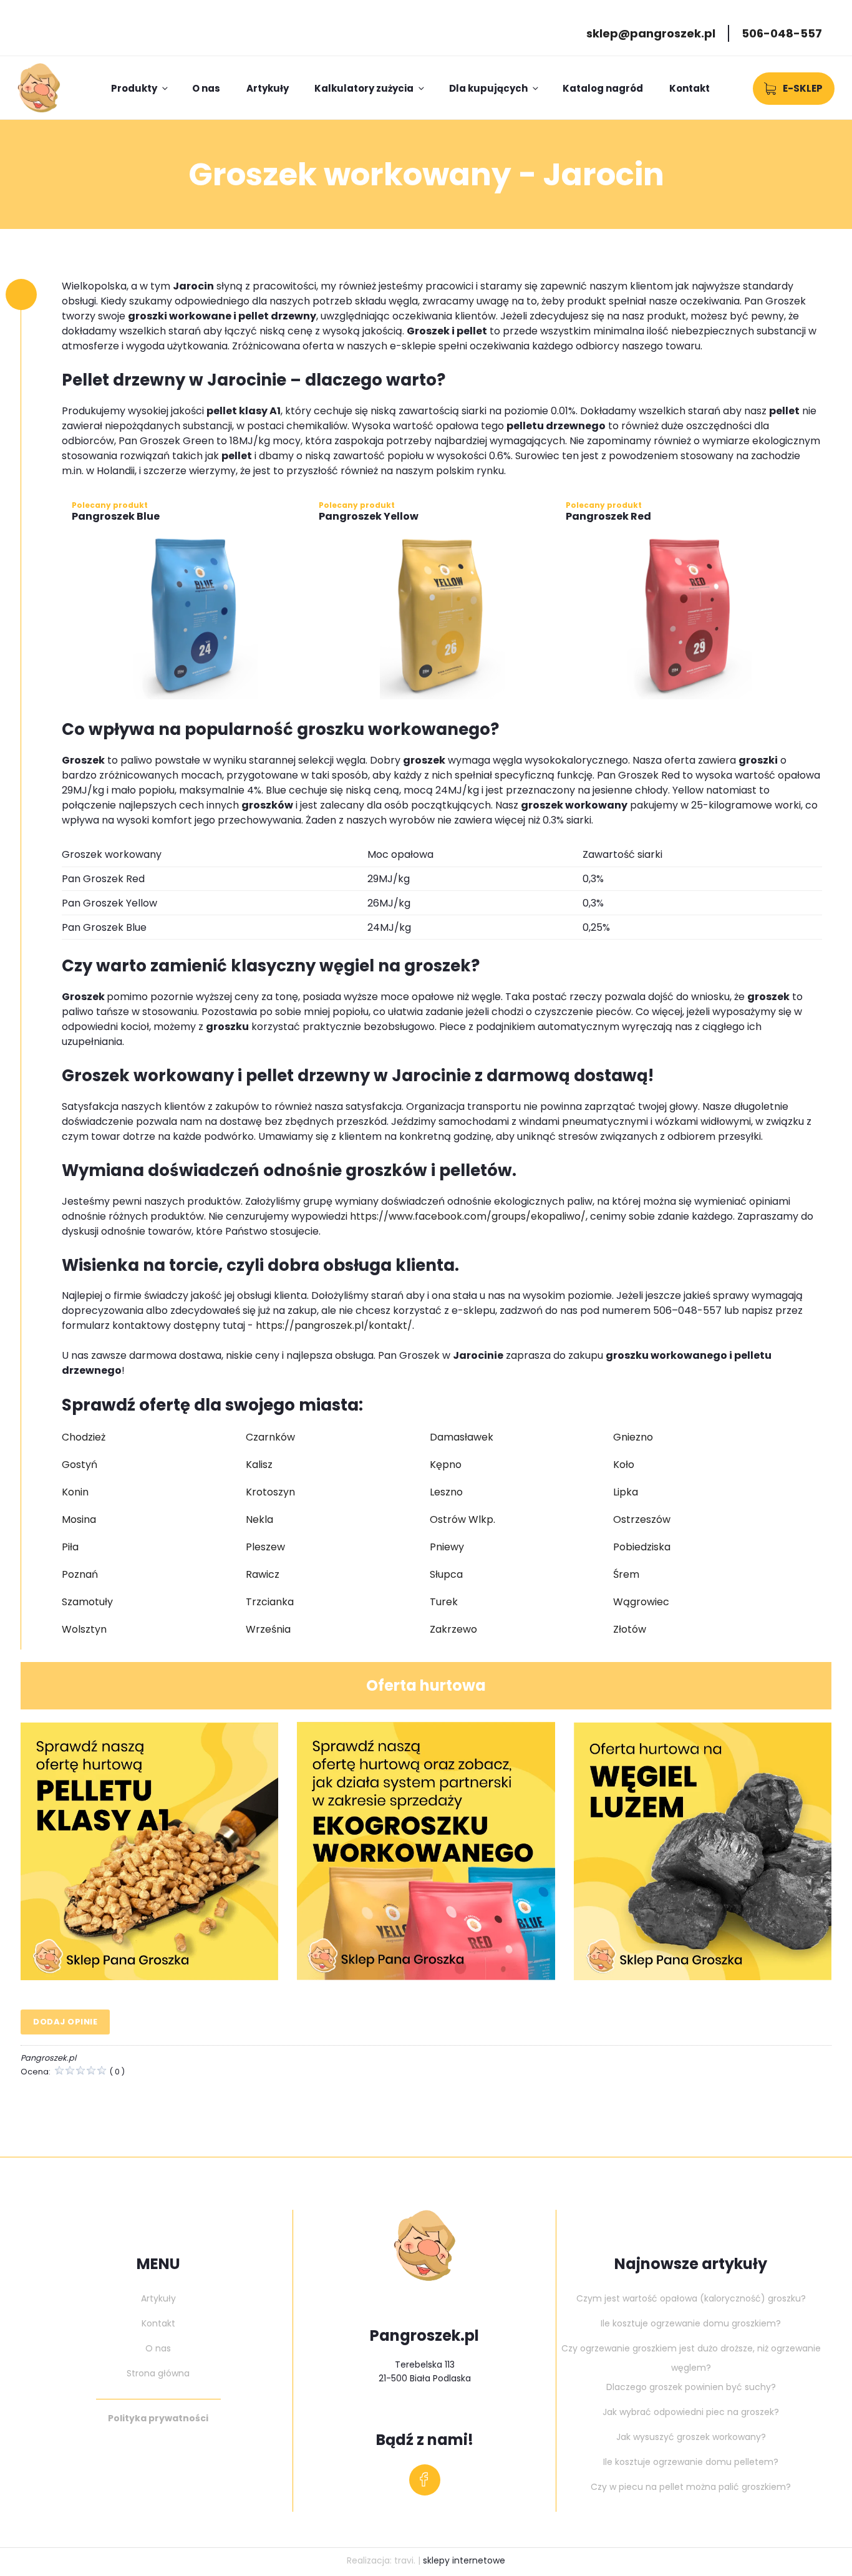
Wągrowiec (641, 1602)
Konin (75, 1492)
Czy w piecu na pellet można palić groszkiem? (691, 2487)
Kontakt (690, 88)
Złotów (630, 1629)
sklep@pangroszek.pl (651, 33)
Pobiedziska (642, 1547)
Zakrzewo (453, 1629)
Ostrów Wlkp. (462, 1519)
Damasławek (462, 1437)
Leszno (446, 1492)
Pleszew (265, 1547)
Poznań (80, 1574)
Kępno (446, 1465)
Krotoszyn (270, 1492)
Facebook (424, 2483)
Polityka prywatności (158, 2418)
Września (268, 1629)
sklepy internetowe (464, 2560)
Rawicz (263, 1574)
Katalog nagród (603, 88)
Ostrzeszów (642, 1519)
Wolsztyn (84, 1629)
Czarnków (270, 1437)
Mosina (79, 1519)
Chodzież (84, 1437)
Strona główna (158, 2373)
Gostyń (80, 1465)
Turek (444, 1602)
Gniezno (633, 1437)
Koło (624, 1465)
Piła (70, 1547)
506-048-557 (782, 33)
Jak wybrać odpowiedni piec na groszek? (691, 2412)
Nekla (259, 1519)
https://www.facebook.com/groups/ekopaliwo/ (467, 1216)
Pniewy (447, 1547)
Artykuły (268, 88)
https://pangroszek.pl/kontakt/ (333, 1325)
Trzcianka (270, 1602)
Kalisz (259, 1465)
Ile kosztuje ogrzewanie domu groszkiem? (691, 2323)
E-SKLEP (803, 88)
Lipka (626, 1492)
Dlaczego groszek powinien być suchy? (691, 2387)
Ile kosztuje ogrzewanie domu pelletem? (691, 2462)
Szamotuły (87, 1602)
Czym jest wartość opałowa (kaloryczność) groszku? (691, 2298)
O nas (206, 88)
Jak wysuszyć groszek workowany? (691, 2437)
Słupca (446, 1574)
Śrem (626, 1574)
